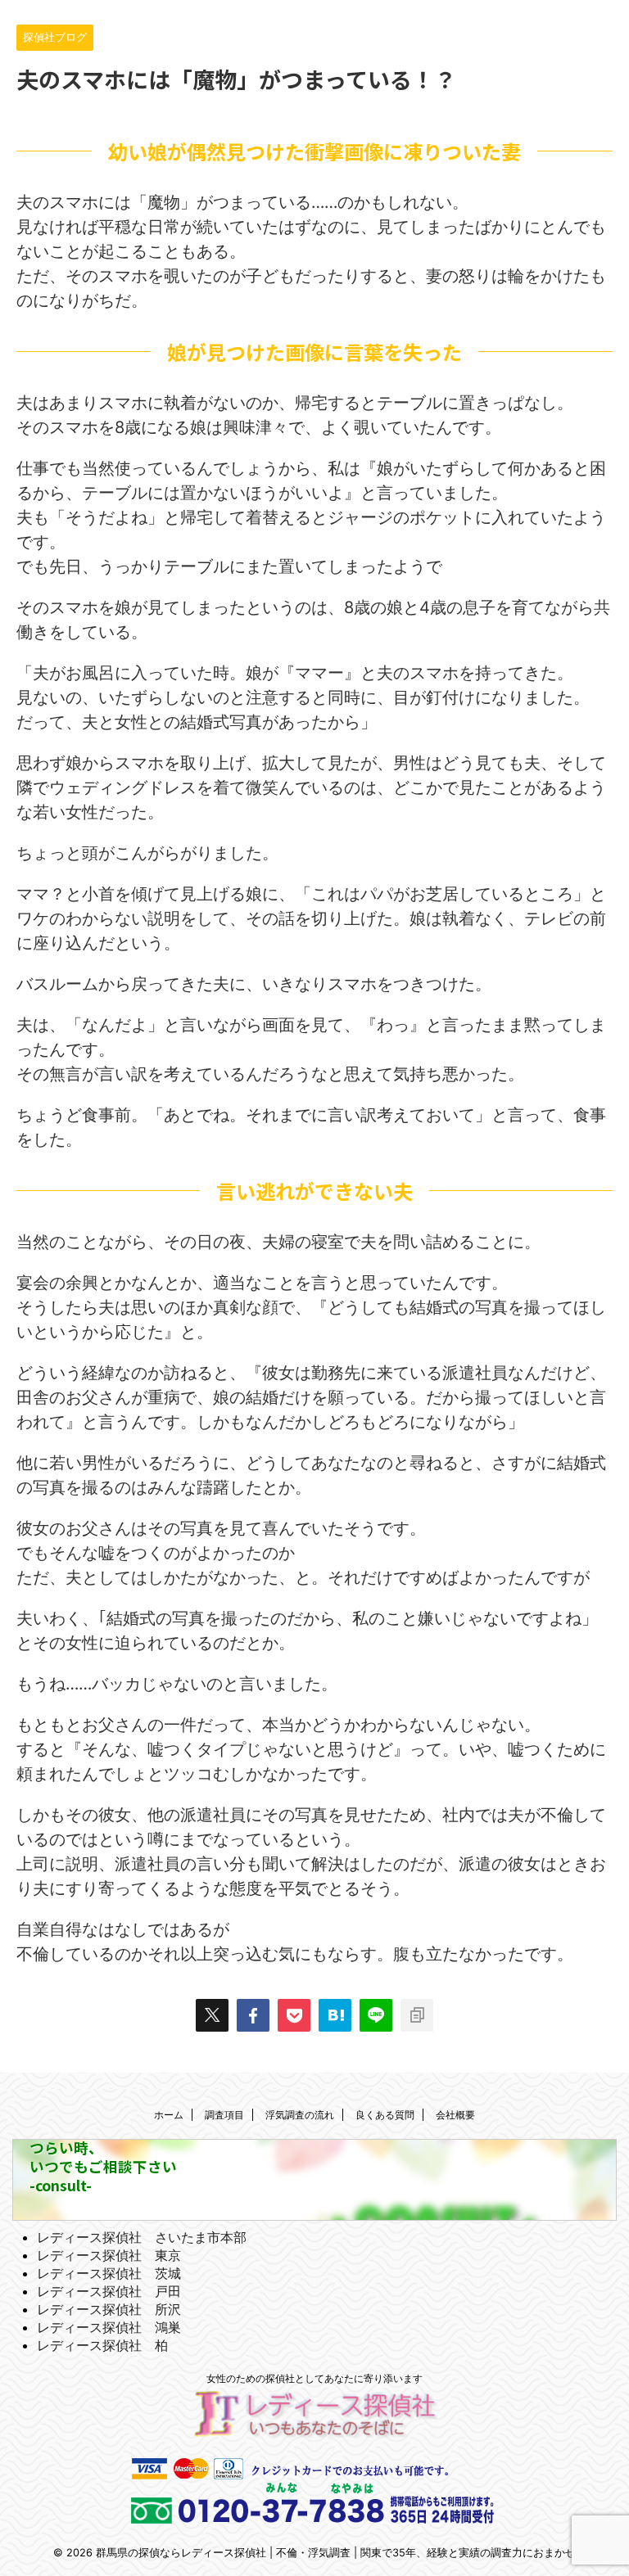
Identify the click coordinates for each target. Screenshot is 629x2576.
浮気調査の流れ (300, 2115)
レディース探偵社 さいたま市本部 (142, 2237)
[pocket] (294, 2015)
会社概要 (455, 2115)
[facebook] (253, 2015)
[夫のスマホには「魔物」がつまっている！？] (335, 2015)
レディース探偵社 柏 (102, 2345)
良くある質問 (385, 2115)
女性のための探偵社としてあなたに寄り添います (314, 2378)
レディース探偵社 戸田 (109, 2291)
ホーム (169, 2115)
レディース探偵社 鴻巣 (109, 2327)
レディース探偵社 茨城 (109, 2273)
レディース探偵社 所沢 (109, 2309)
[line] (376, 2015)
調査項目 (224, 2115)
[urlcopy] (417, 2015)
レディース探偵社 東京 (109, 2255)
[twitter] (212, 2015)
